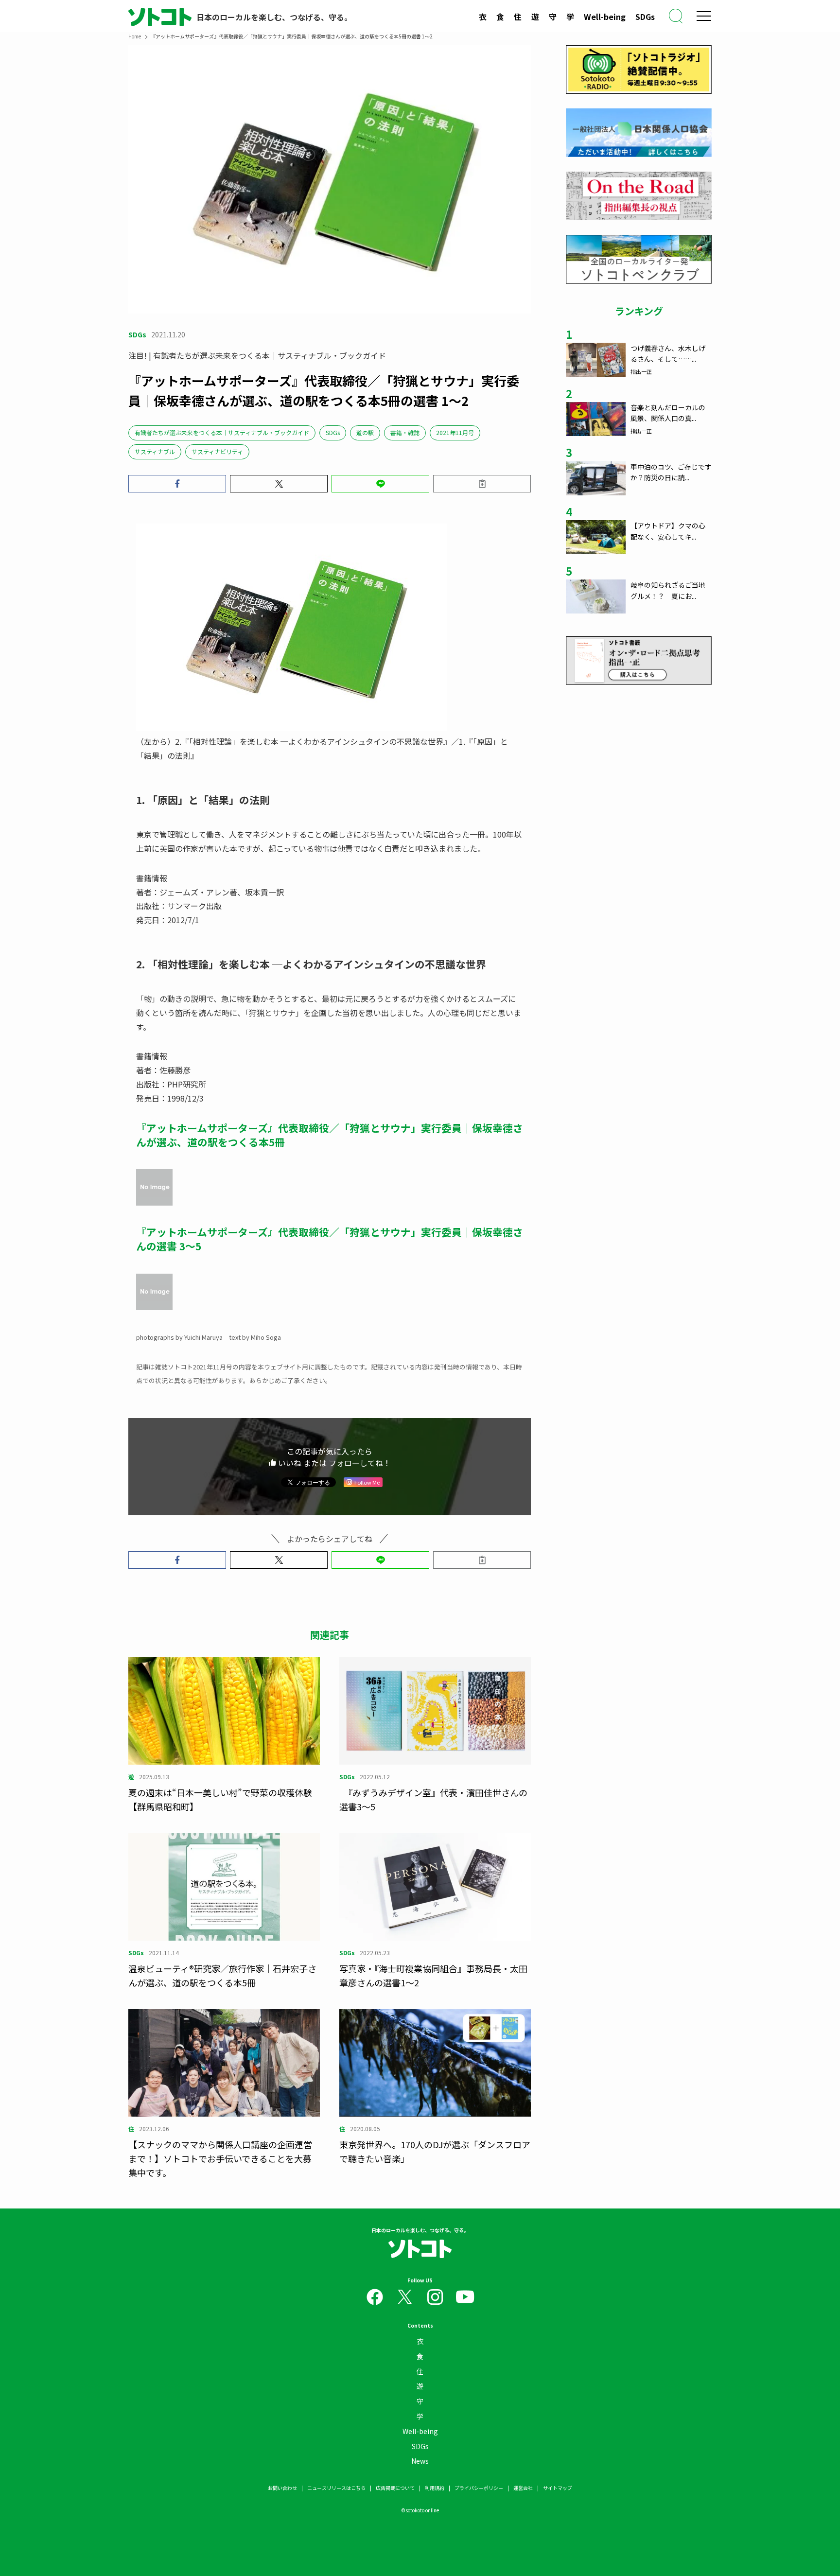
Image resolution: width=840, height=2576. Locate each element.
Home (135, 36)
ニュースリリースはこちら (336, 2488)
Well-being (605, 17)
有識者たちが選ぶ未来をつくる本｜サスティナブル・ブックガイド (222, 432)
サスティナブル (155, 451)
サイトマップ (558, 2488)
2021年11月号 (455, 432)
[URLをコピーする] (482, 484)
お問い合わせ (282, 2488)
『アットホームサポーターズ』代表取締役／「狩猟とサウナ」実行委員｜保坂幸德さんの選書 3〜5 (330, 1239)
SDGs (645, 17)
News (420, 2461)
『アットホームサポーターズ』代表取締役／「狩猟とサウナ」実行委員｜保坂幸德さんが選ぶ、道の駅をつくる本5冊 (330, 1135)
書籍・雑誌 (405, 432)
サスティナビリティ (217, 451)
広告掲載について (395, 2488)
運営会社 (523, 2488)
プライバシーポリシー (479, 2488)
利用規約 (435, 2488)
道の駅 (365, 432)
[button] (177, 484)
